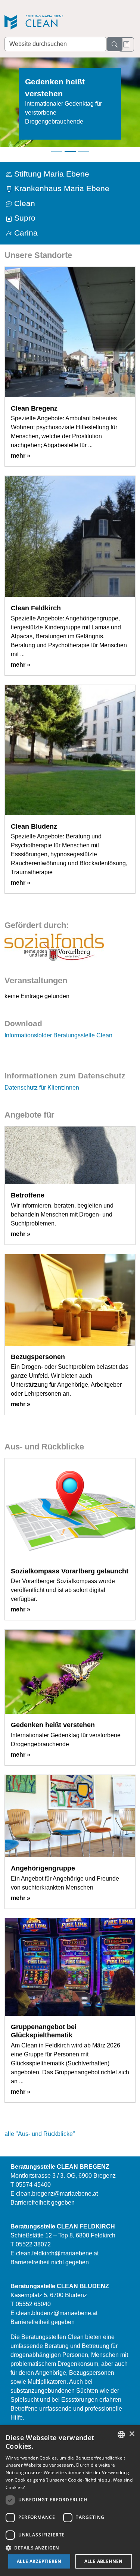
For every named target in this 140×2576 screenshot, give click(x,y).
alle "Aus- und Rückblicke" (40, 2134)
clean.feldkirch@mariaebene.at (57, 2253)
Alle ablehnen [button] (104, 2561)
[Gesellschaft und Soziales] (54, 947)
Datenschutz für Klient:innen (42, 1088)
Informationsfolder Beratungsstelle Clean (58, 1035)
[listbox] (121, 2435)
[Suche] (115, 44)
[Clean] (57, 23)
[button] (70, 2548)
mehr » (21, 456)
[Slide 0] (57, 152)
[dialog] (70, 2501)
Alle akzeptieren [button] (39, 2561)
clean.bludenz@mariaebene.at (57, 2313)
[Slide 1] (70, 152)
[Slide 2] (84, 152)
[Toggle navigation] (126, 44)
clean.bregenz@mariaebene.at (57, 2194)
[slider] (70, 107)
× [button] (132, 2434)
